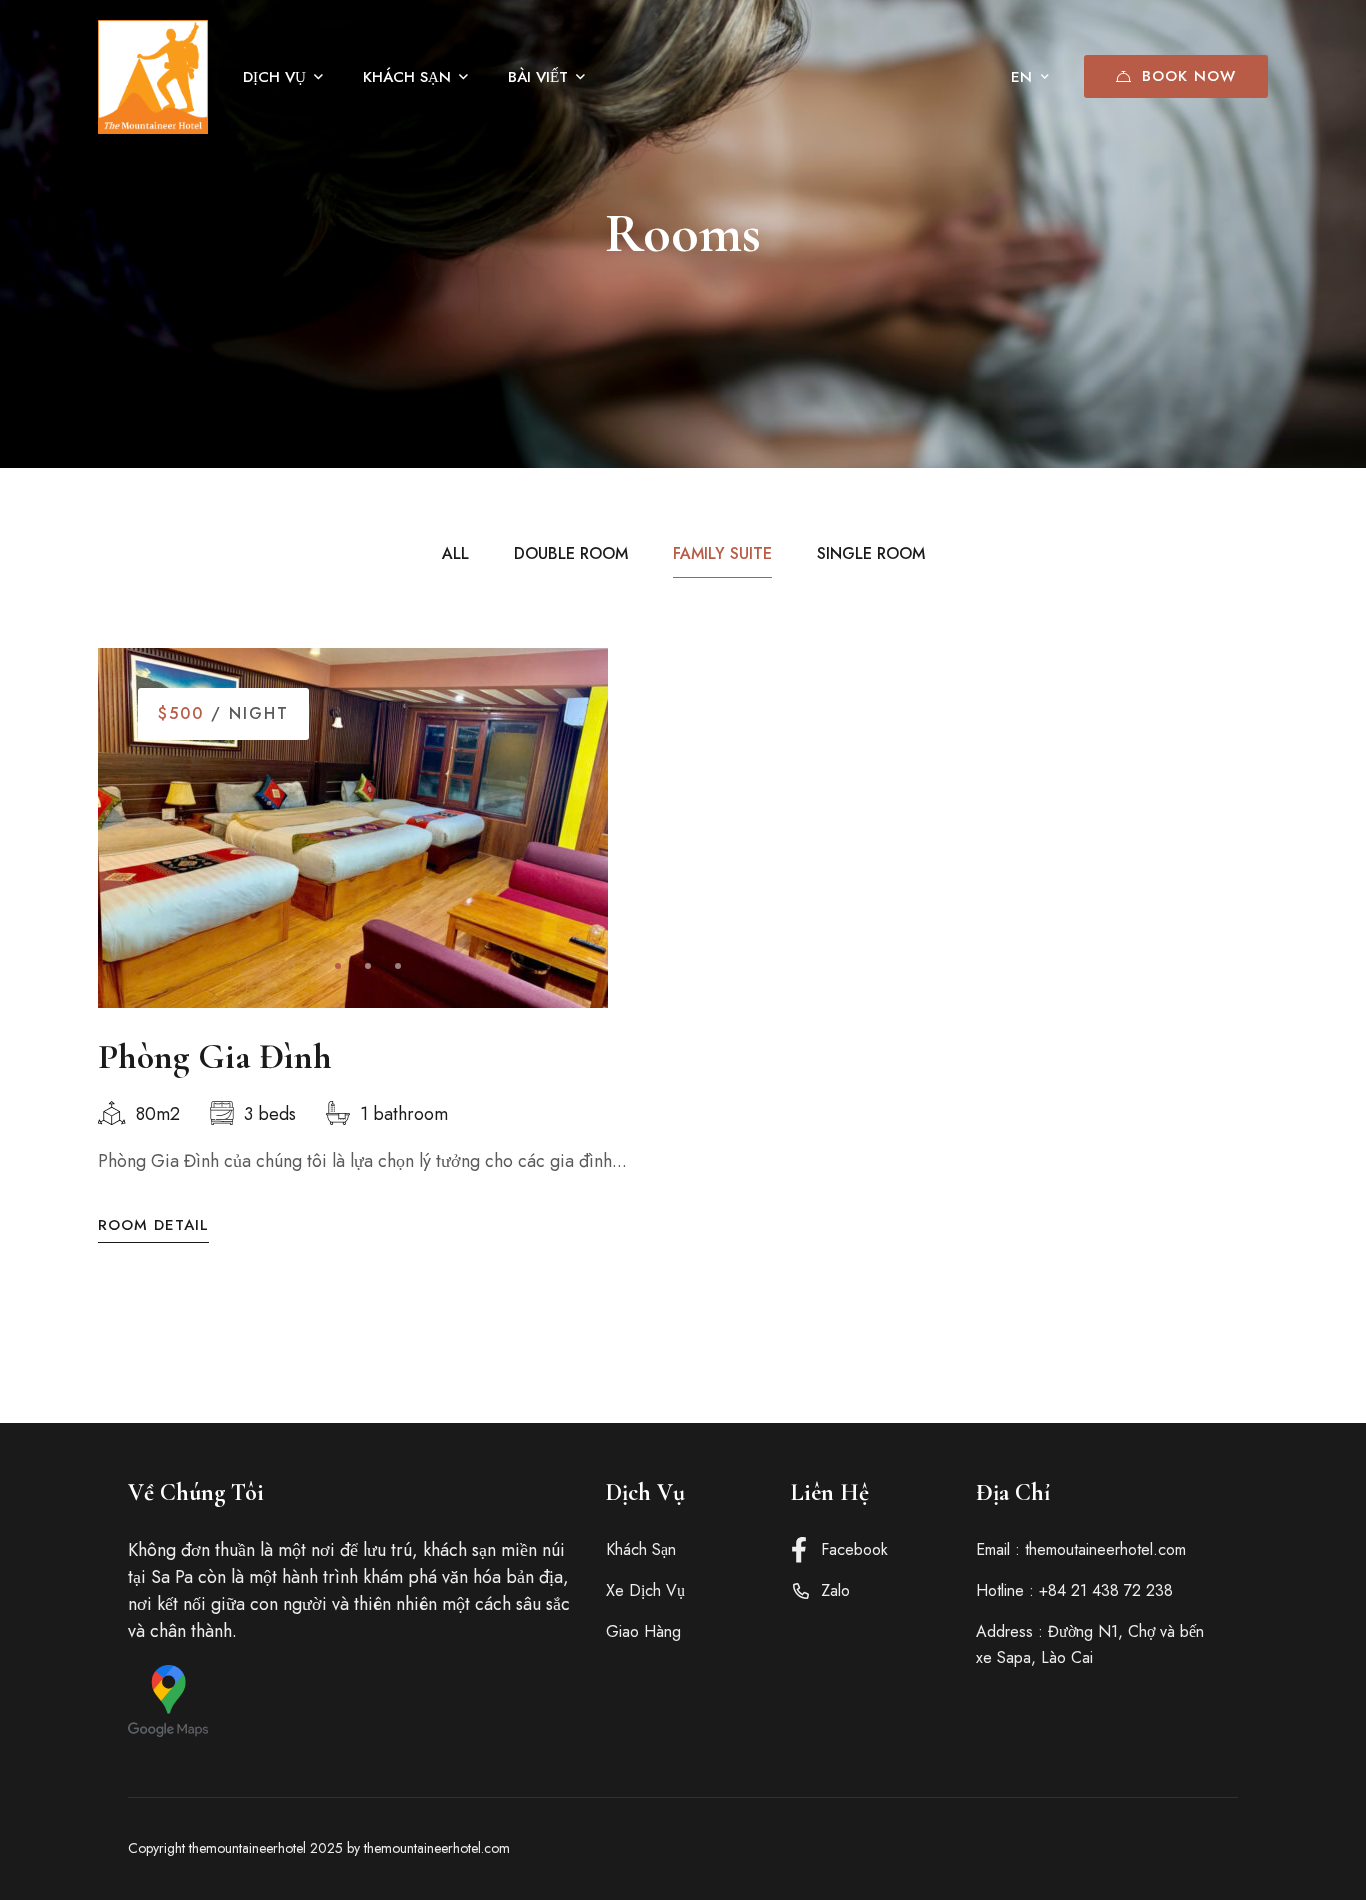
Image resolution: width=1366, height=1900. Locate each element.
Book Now (1189, 76)
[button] (338, 966)
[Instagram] (1202, 1848)
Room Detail (153, 1225)
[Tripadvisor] (1238, 1848)
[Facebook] (1130, 1848)
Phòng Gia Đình (215, 1056)
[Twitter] (1166, 1848)
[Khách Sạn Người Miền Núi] (153, 77)
